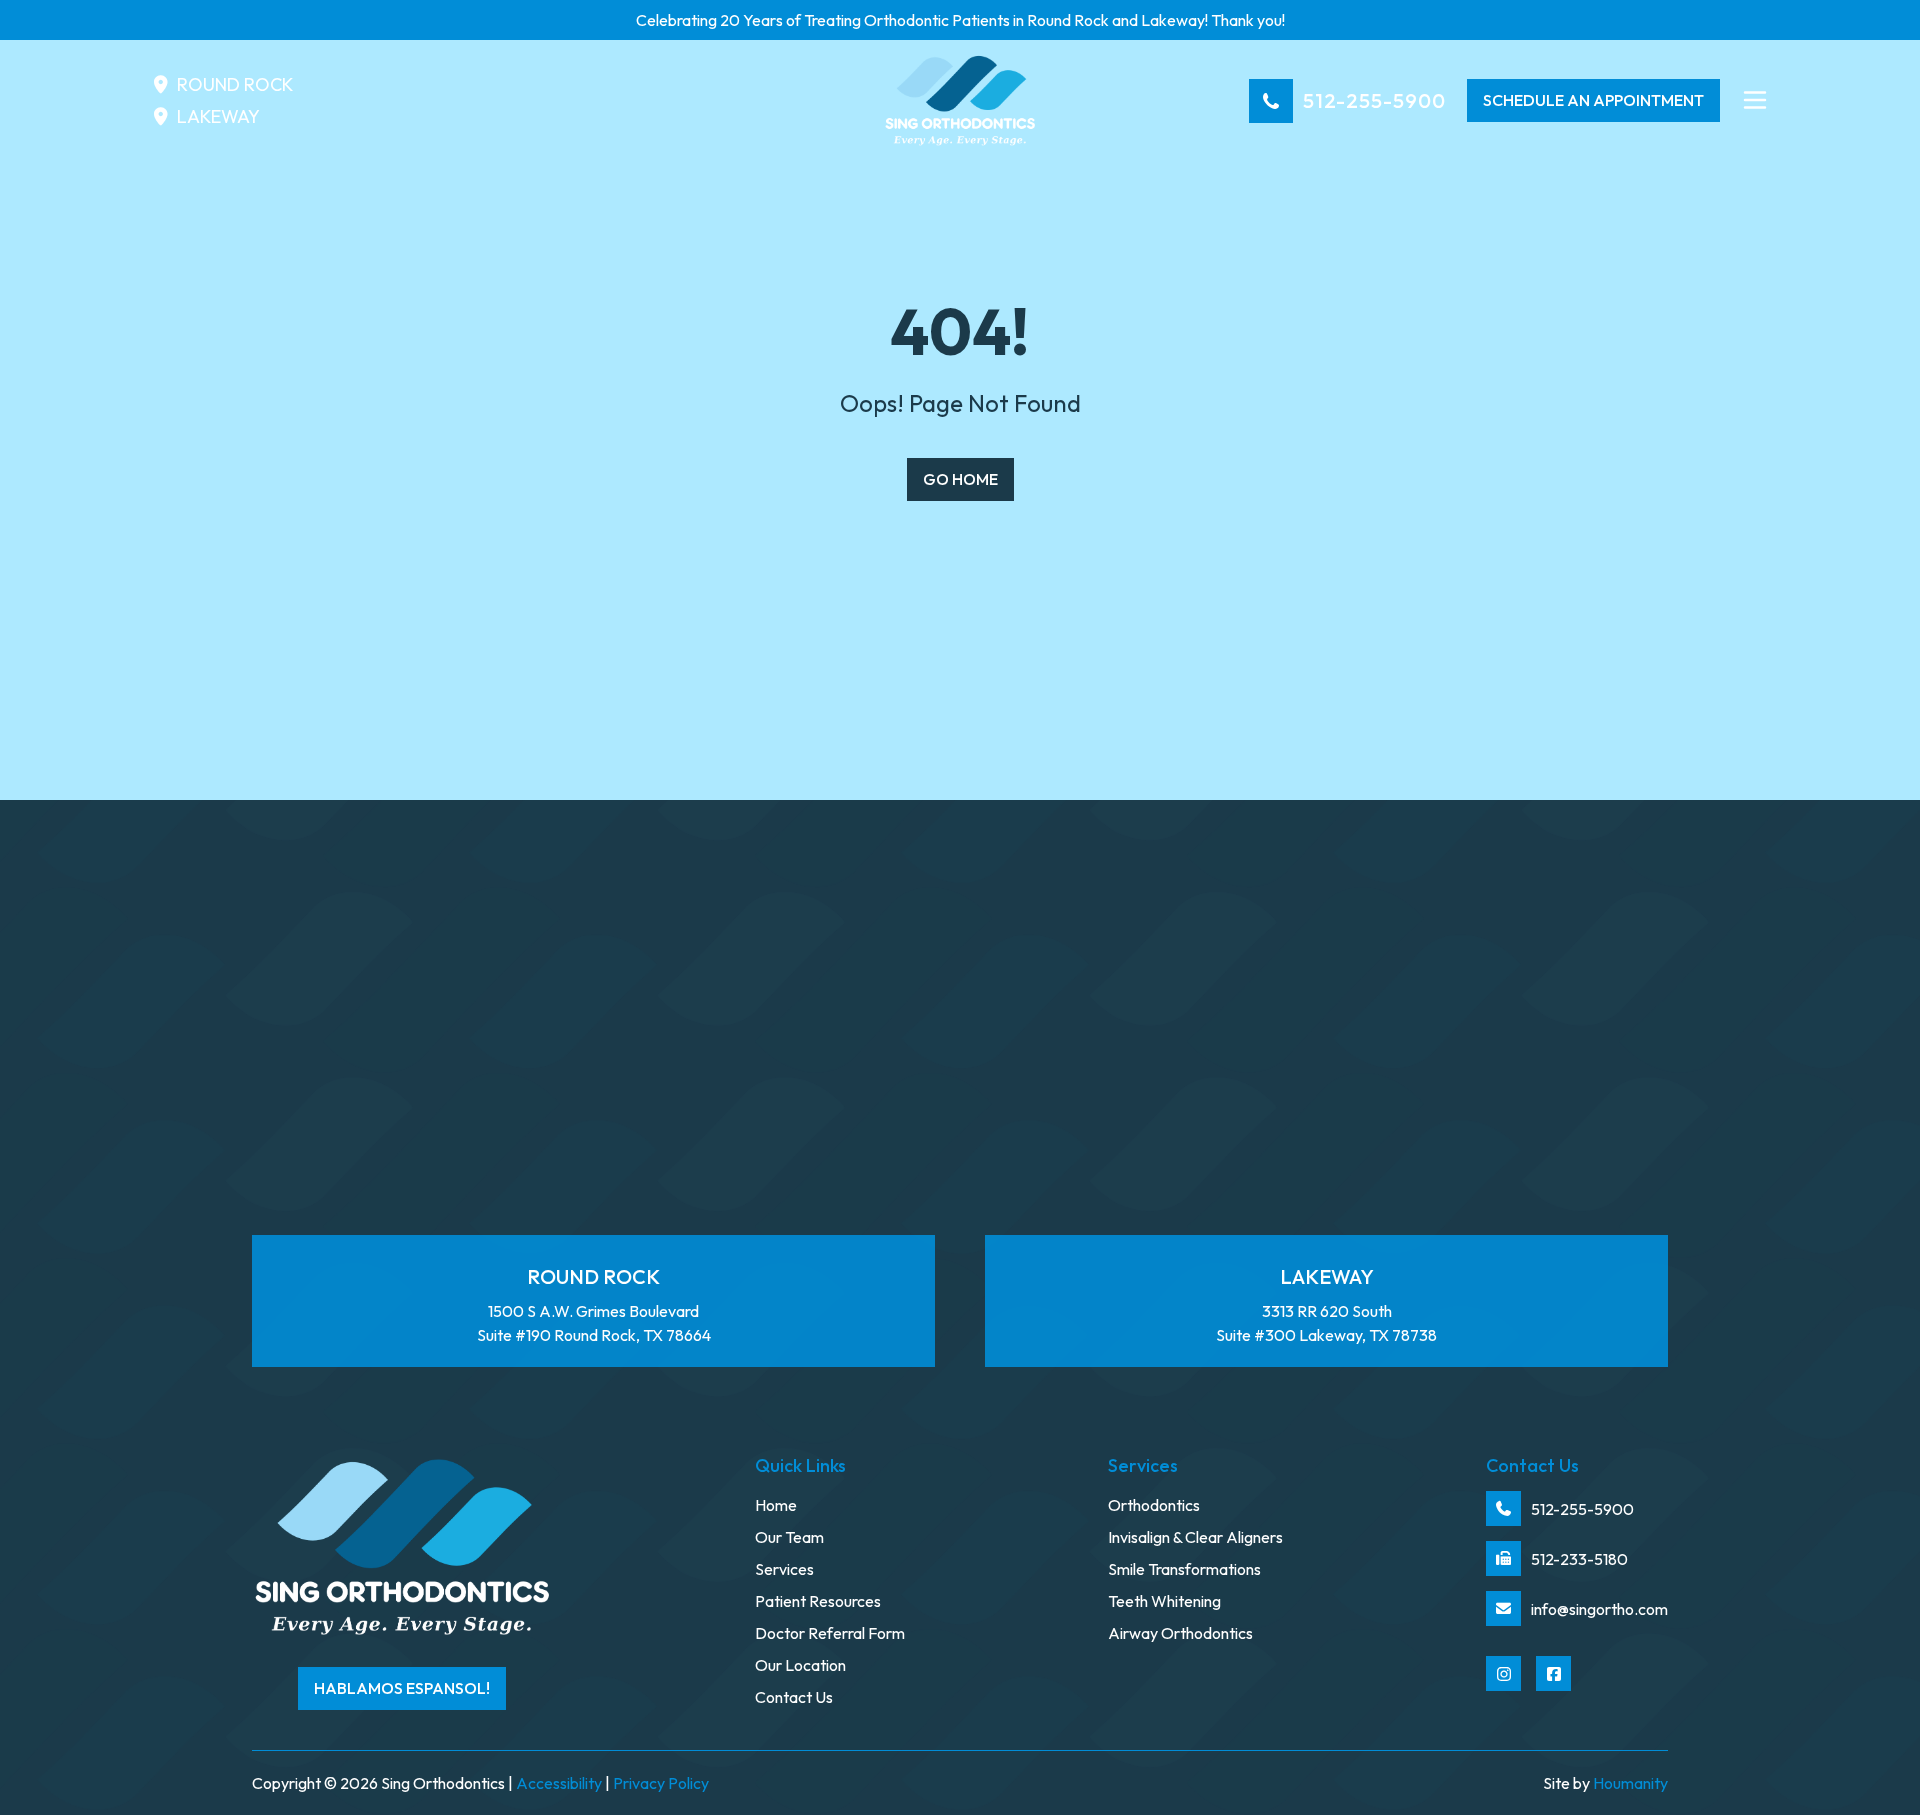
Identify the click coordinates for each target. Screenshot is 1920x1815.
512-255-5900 (1374, 100)
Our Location (800, 1665)
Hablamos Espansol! (402, 1688)
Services (784, 1569)
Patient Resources (818, 1601)
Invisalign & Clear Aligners (1195, 1537)
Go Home (960, 479)
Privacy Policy (661, 1783)
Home (776, 1505)
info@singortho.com (1599, 1609)
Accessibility (559, 1783)
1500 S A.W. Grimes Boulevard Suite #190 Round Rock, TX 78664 (594, 1305)
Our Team (789, 1537)
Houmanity (1630, 1783)
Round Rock (235, 84)
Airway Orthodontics (1180, 1633)
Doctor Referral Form (830, 1633)
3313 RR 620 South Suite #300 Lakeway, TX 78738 (1326, 1305)
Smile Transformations (1184, 1569)
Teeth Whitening (1164, 1601)
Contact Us (794, 1697)
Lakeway (218, 116)
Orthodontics (1154, 1505)
